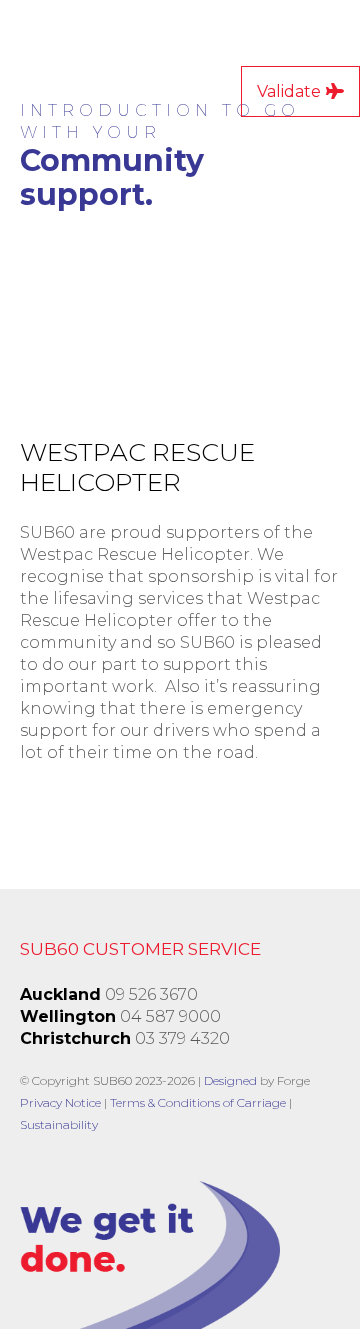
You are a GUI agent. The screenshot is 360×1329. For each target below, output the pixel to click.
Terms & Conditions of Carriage (198, 1102)
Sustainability (59, 1124)
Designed (230, 1080)
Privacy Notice (60, 1102)
